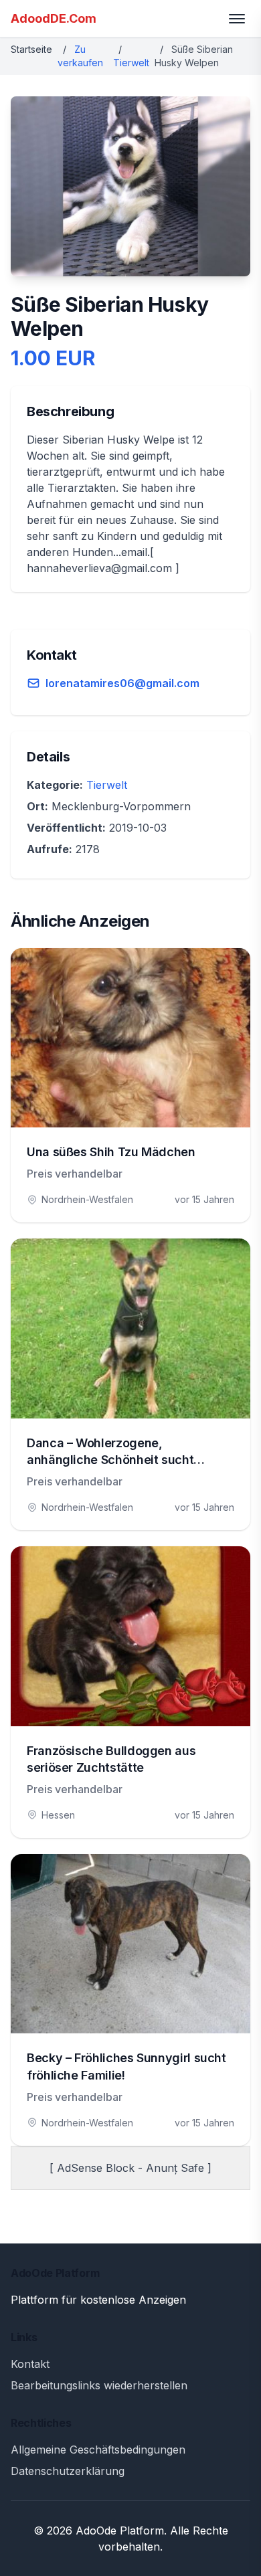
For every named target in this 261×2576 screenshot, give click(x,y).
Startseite (31, 49)
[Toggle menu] (237, 19)
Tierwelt (131, 63)
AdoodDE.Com (54, 18)
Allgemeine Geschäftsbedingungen (98, 2450)
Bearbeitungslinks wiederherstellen (99, 2385)
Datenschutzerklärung (68, 2471)
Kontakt (30, 2364)
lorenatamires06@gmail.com (122, 683)
